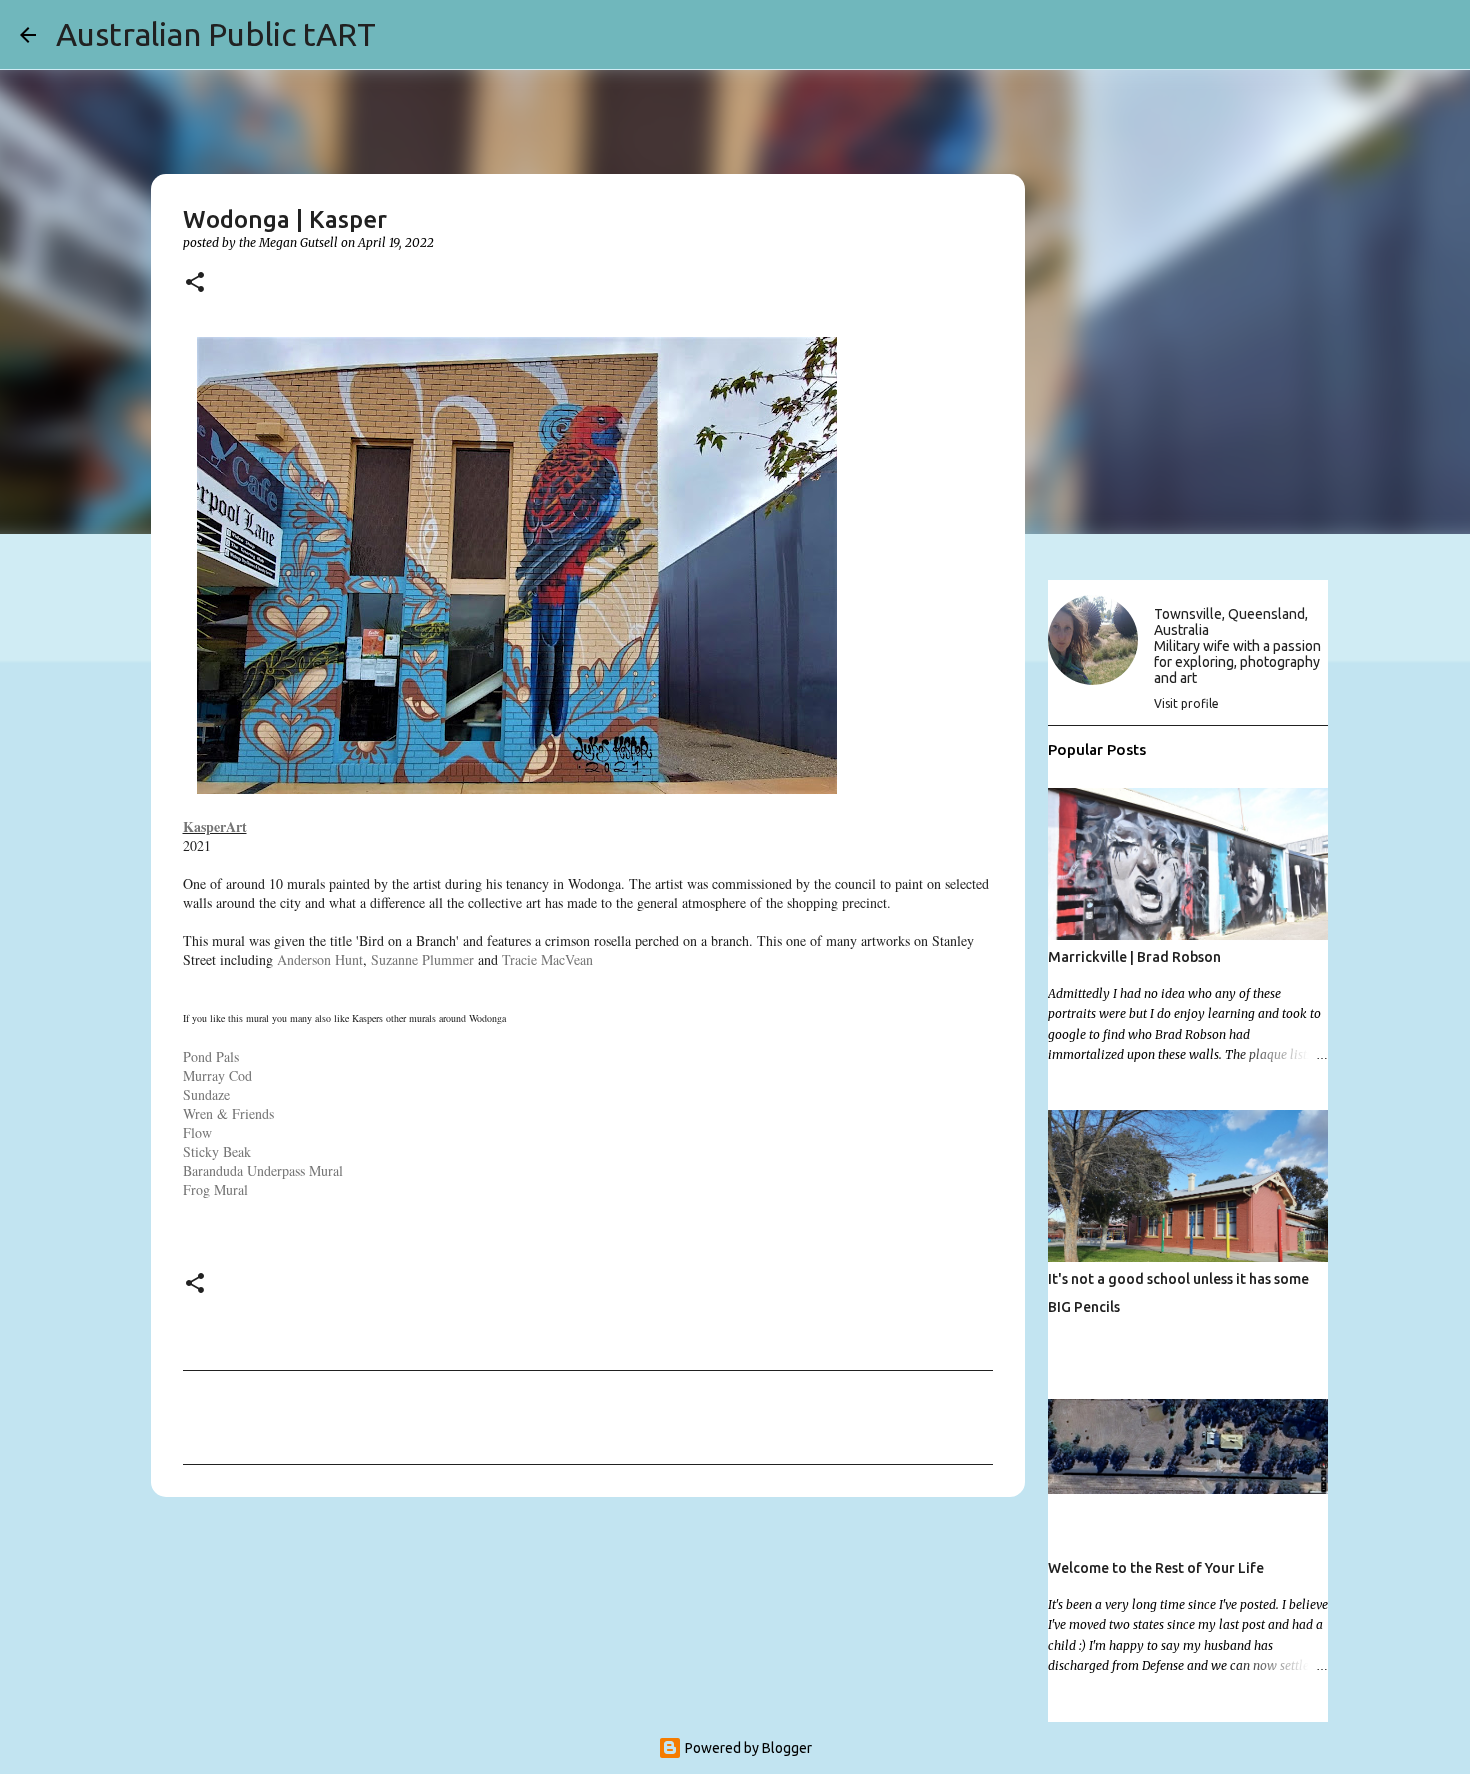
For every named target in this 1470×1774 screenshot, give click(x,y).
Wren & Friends (228, 1113)
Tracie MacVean (547, 959)
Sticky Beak (217, 1151)
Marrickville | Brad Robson (1134, 957)
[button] (195, 283)
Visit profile (1186, 703)
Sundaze (206, 1094)
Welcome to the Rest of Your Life (1156, 1568)
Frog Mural (215, 1189)
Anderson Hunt (320, 959)
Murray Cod (217, 1075)
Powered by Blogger (747, 1748)
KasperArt (215, 826)
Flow (197, 1132)
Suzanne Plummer (422, 959)
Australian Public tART (216, 34)
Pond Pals (211, 1056)
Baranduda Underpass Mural (263, 1170)
